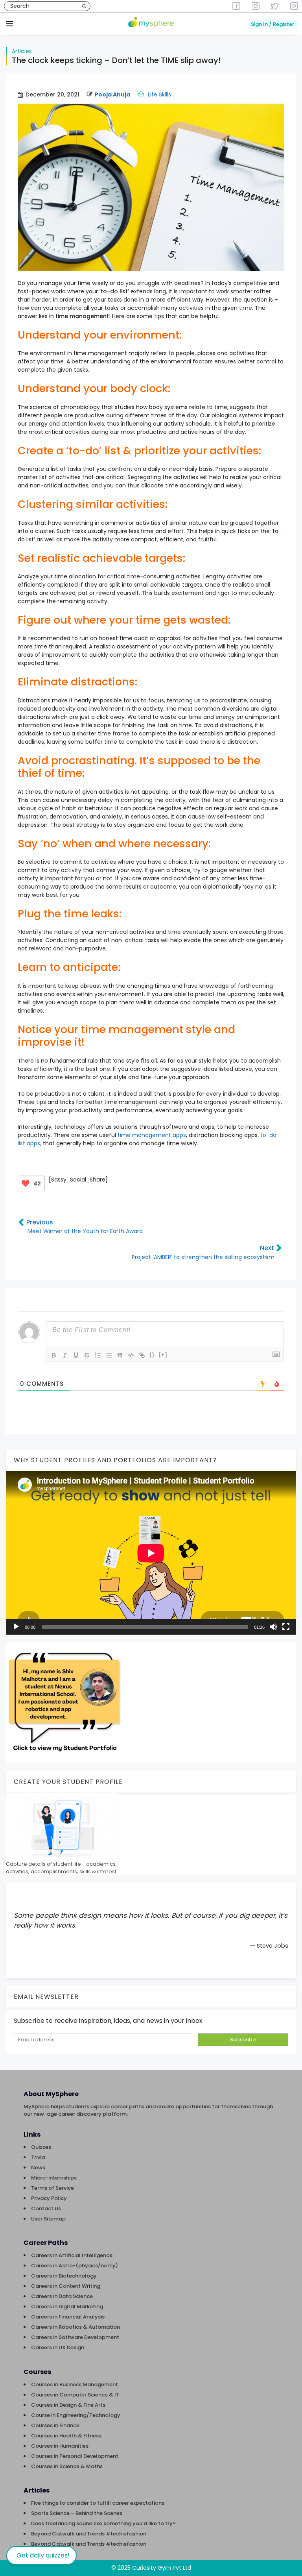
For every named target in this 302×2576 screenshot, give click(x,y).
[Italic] (65, 1355)
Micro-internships (54, 2178)
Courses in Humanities (60, 2446)
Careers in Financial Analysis (68, 2317)
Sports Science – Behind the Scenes (77, 2513)
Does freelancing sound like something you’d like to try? (103, 2523)
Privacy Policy (49, 2198)
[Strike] (87, 1355)
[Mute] (273, 1627)
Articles (22, 51)
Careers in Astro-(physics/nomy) (75, 2266)
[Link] (142, 1355)
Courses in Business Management (75, 2384)
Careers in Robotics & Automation (75, 2327)
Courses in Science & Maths (67, 2466)
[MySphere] (151, 23)
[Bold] (54, 1355)
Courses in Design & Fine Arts (68, 2405)
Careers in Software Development (75, 2337)
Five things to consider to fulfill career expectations (98, 2503)
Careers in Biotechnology (64, 2276)
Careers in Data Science (62, 2296)
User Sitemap (48, 2219)
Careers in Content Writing (66, 2286)
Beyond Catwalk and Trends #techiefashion (89, 2534)
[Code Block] (131, 1355)
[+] (163, 1355)
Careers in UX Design (58, 2347)
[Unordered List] (109, 1355)
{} (152, 1355)
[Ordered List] (98, 1355)
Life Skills (159, 94)
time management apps (152, 1135)
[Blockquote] (120, 1355)
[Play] (16, 1627)
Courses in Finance (55, 2425)
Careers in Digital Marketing (67, 2307)
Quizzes (41, 2147)
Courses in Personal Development (75, 2456)
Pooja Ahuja (112, 94)
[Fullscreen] (286, 1627)
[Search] (84, 6)
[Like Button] (26, 1183)
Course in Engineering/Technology (76, 2415)
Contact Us (46, 2208)
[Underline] (76, 1355)
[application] (151, 1553)
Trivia (38, 2157)
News (38, 2168)
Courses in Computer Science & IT (75, 2395)
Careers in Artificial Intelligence (72, 2255)
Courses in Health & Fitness (66, 2436)
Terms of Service (52, 2188)
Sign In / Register (273, 24)
